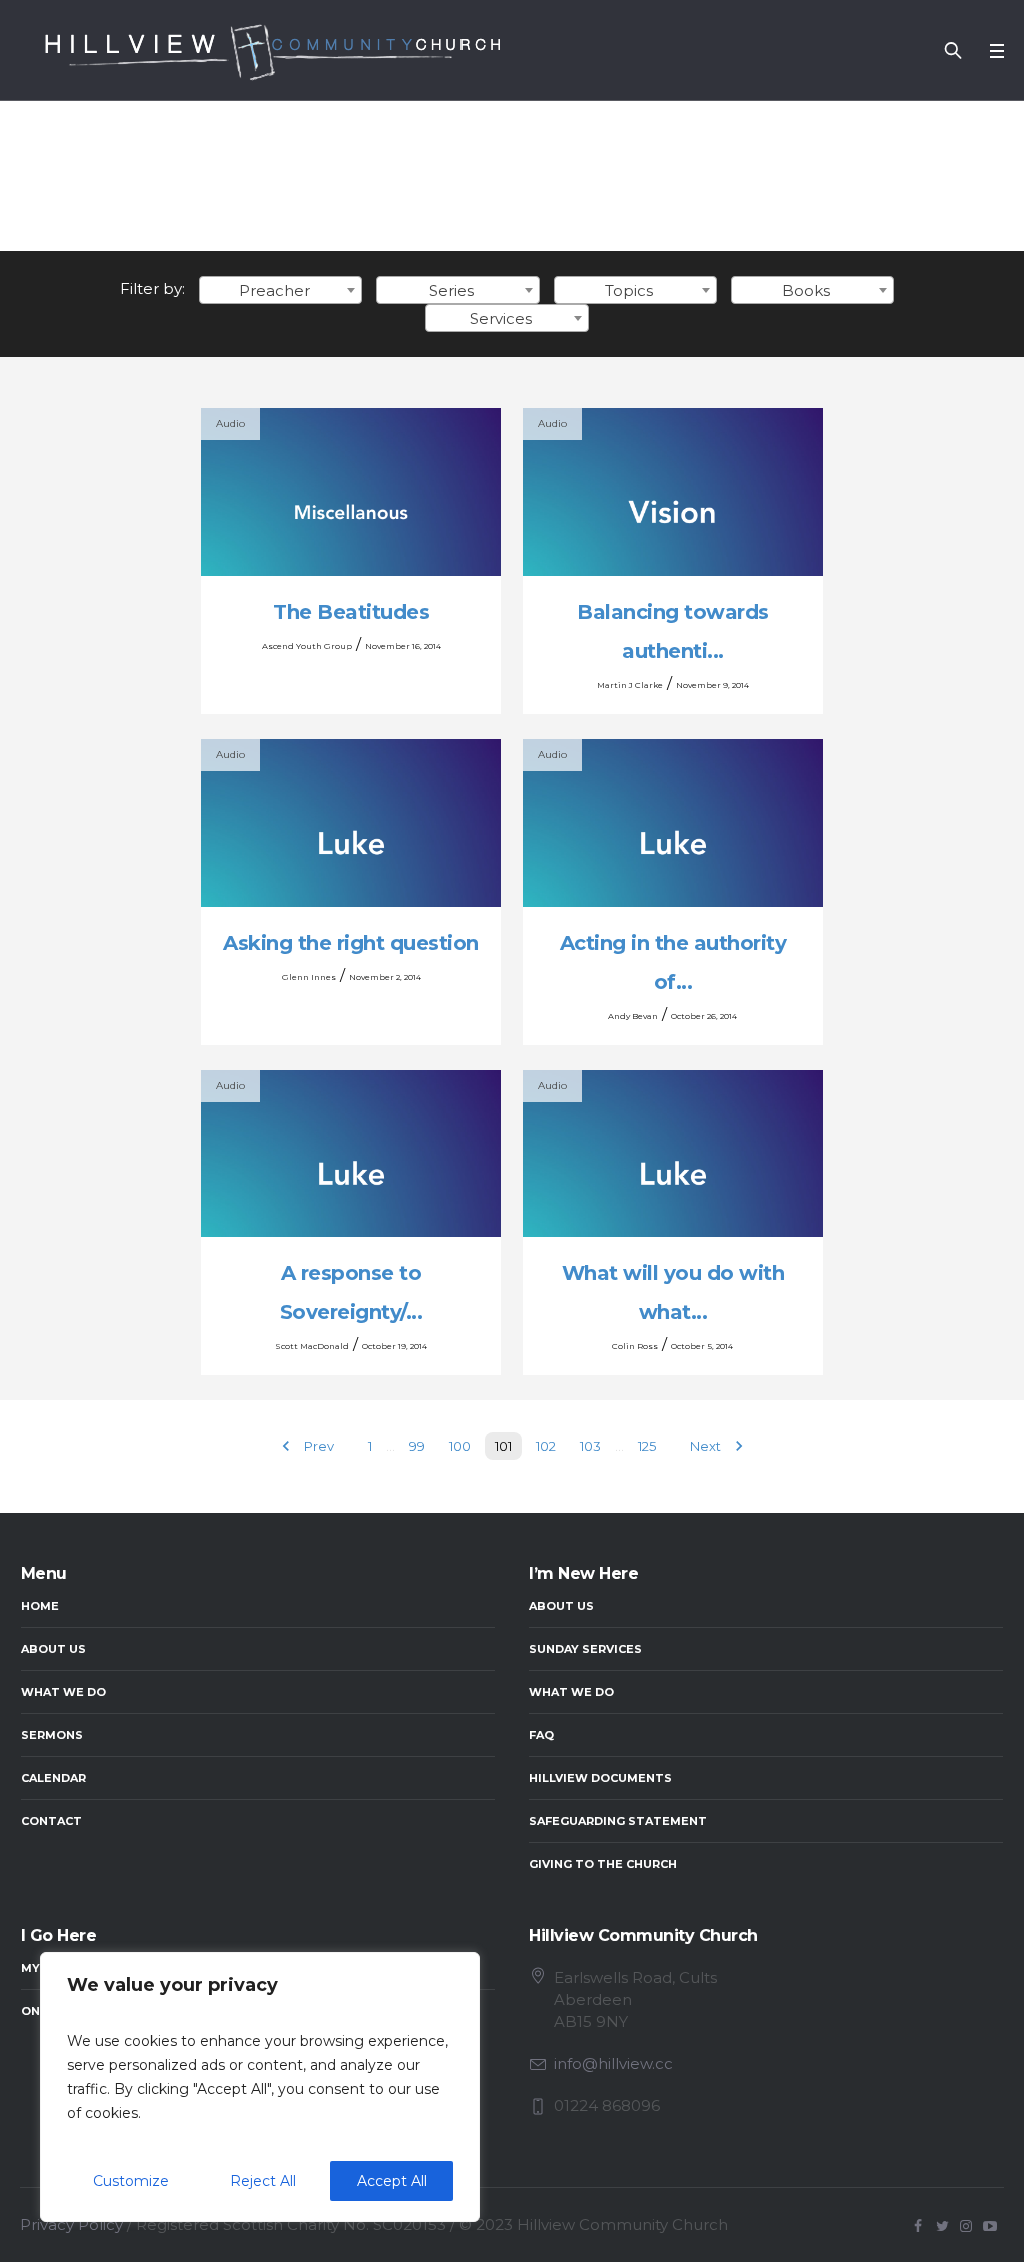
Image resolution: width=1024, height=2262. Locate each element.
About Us (53, 1649)
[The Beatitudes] (351, 492)
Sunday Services (585, 1649)
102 (546, 1446)
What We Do (63, 1692)
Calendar (53, 1778)
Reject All (263, 2181)
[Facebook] (918, 2226)
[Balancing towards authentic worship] (673, 492)
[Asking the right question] (351, 823)
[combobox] (280, 290)
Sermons (52, 1735)
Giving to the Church (603, 1864)
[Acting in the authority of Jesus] (673, 823)
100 (460, 1446)
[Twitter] (942, 2226)
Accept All (392, 2181)
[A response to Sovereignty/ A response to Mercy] (351, 1154)
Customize (131, 2181)
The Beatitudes (351, 612)
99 (417, 1446)
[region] (260, 2087)
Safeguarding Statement (618, 1821)
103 (590, 1446)
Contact (51, 1821)
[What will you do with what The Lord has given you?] (673, 1154)
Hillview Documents (600, 1778)
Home (40, 1606)
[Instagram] (966, 2226)
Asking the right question (351, 943)
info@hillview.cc (613, 2063)
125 (647, 1446)
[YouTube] (990, 2226)
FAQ (541, 1735)
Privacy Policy (71, 2224)
